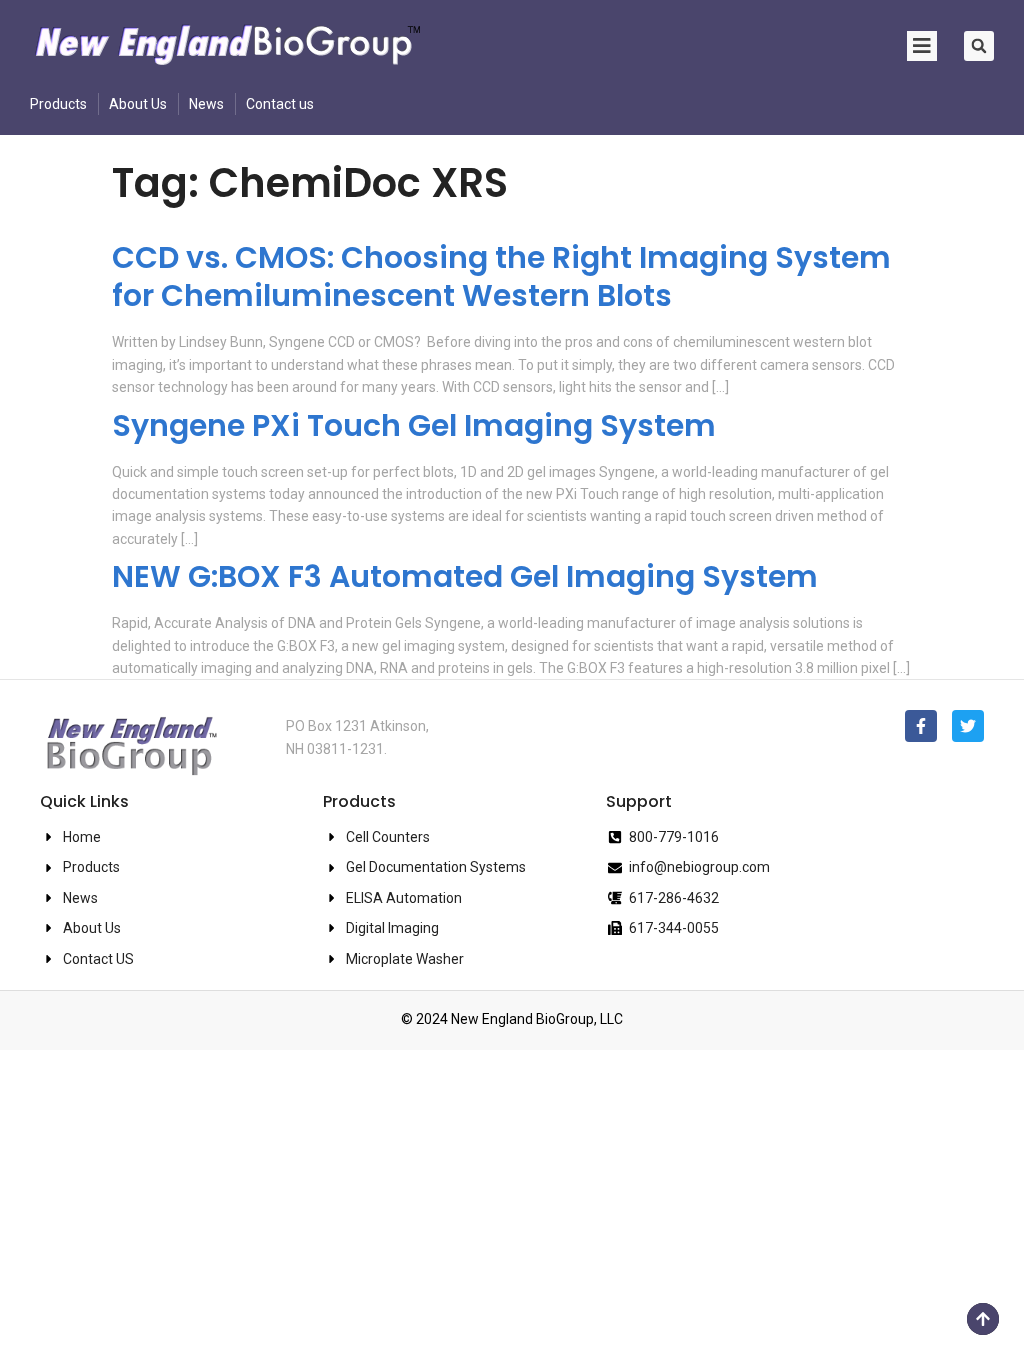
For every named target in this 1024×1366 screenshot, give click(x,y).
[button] (979, 46)
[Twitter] (968, 726)
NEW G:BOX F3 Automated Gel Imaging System (465, 576)
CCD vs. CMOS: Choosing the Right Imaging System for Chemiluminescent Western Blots (501, 276)
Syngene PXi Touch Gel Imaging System (414, 425)
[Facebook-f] (921, 726)
